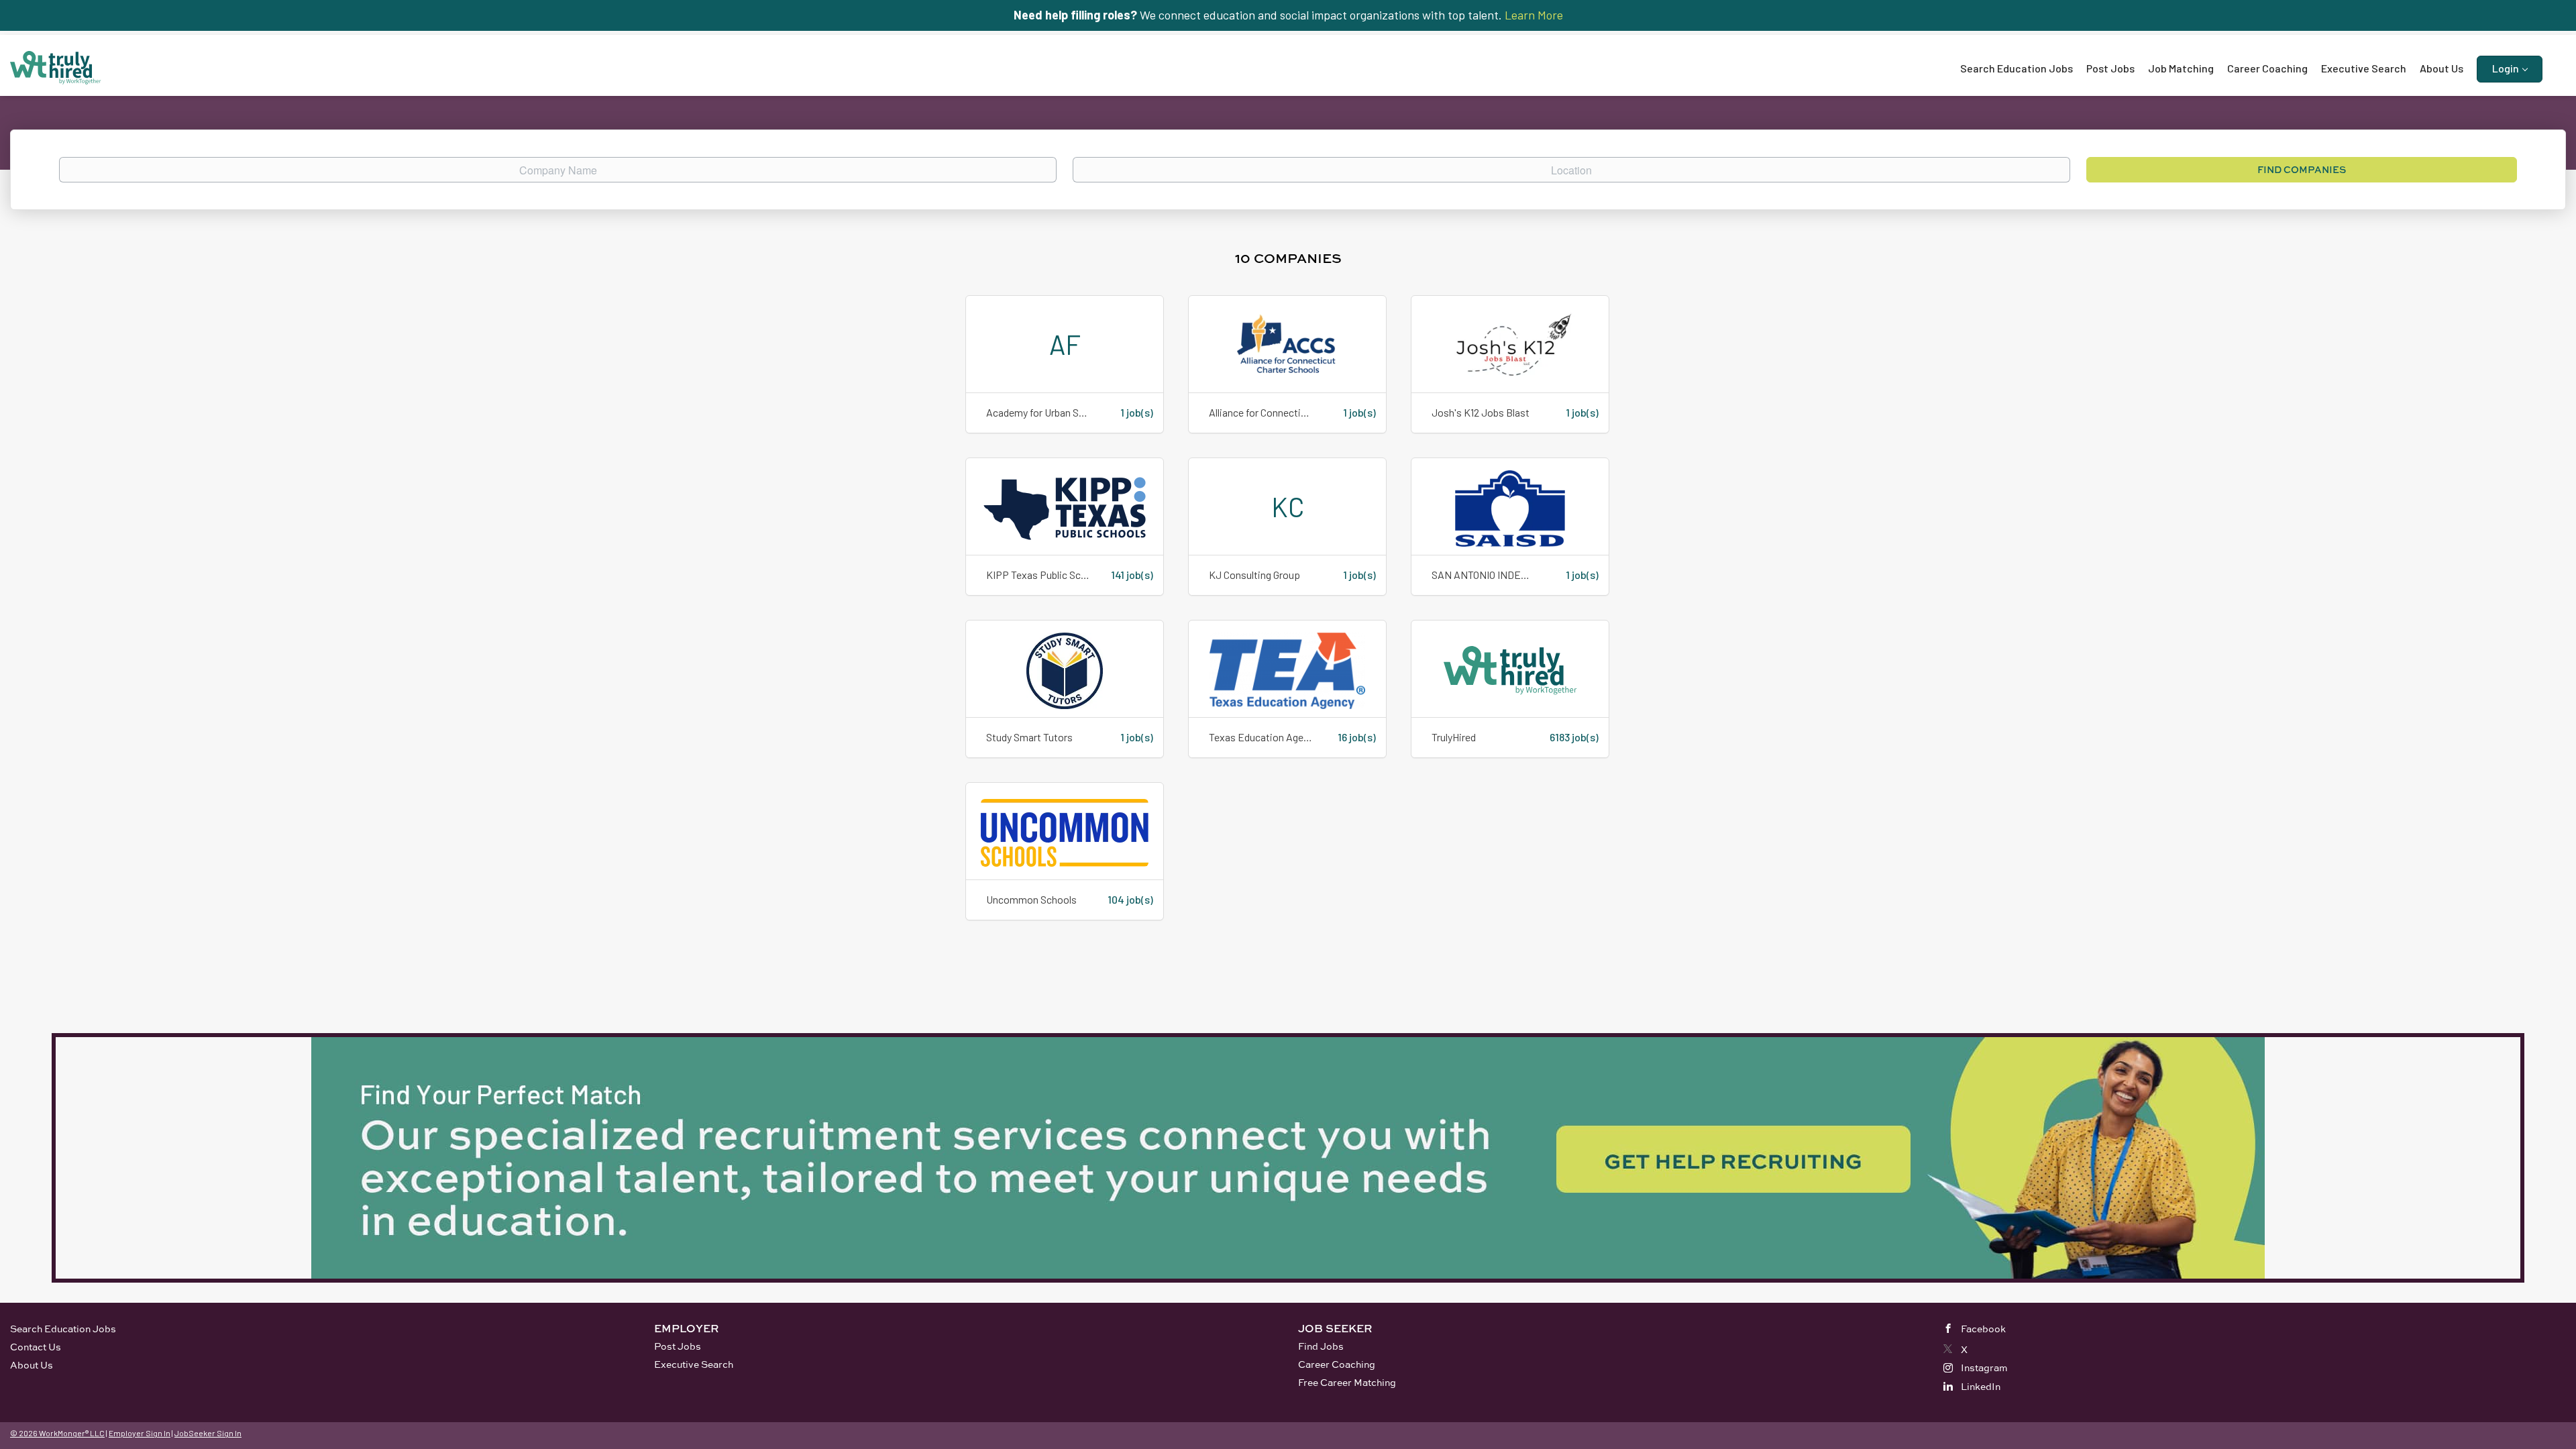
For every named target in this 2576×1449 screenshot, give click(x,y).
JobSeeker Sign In (208, 1433)
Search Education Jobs (63, 1329)
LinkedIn (1981, 1386)
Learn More (1534, 15)
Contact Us (36, 1347)
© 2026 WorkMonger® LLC (57, 1433)
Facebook (1983, 1329)
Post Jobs (678, 1346)
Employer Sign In (140, 1433)
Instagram (1984, 1367)
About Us (32, 1365)
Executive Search (694, 1364)
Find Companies (2302, 169)
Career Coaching (1337, 1364)
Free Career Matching (1347, 1382)
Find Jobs (1321, 1346)
